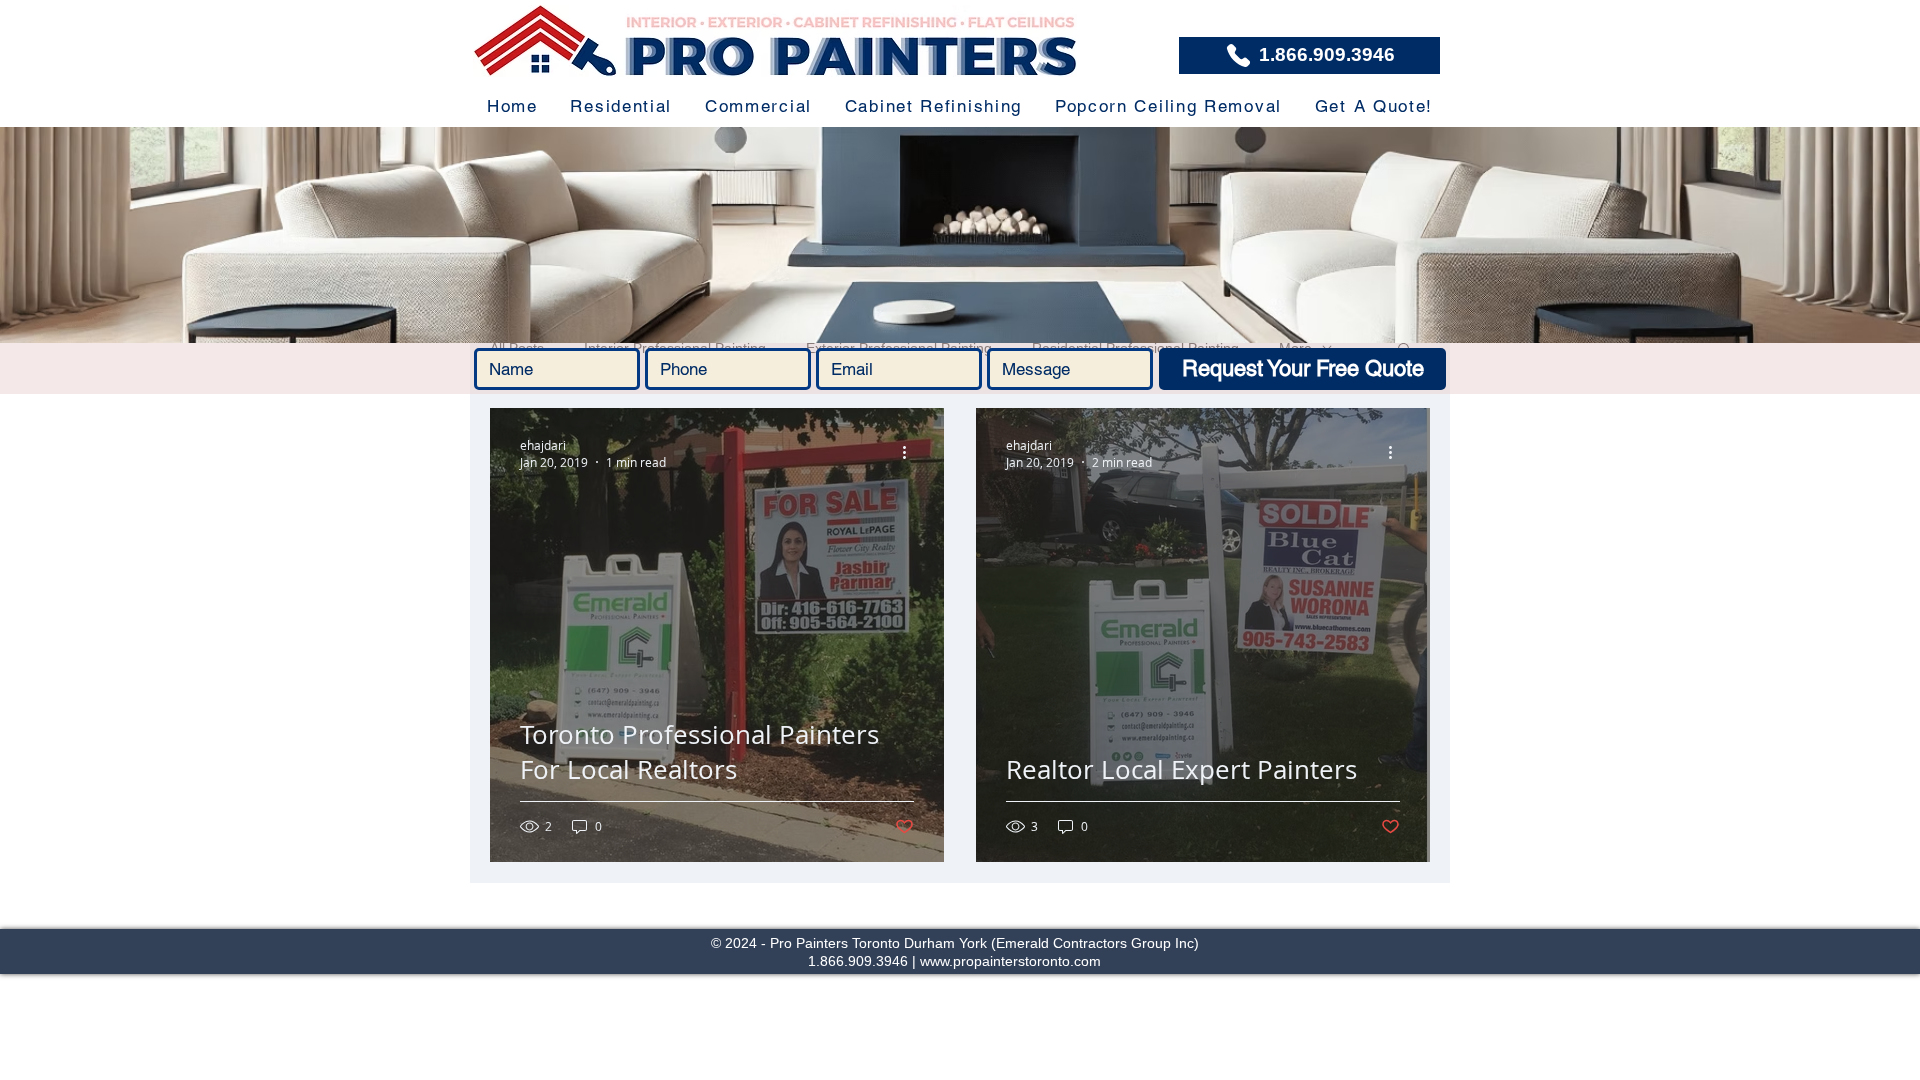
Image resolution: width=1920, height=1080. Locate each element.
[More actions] (911, 453)
